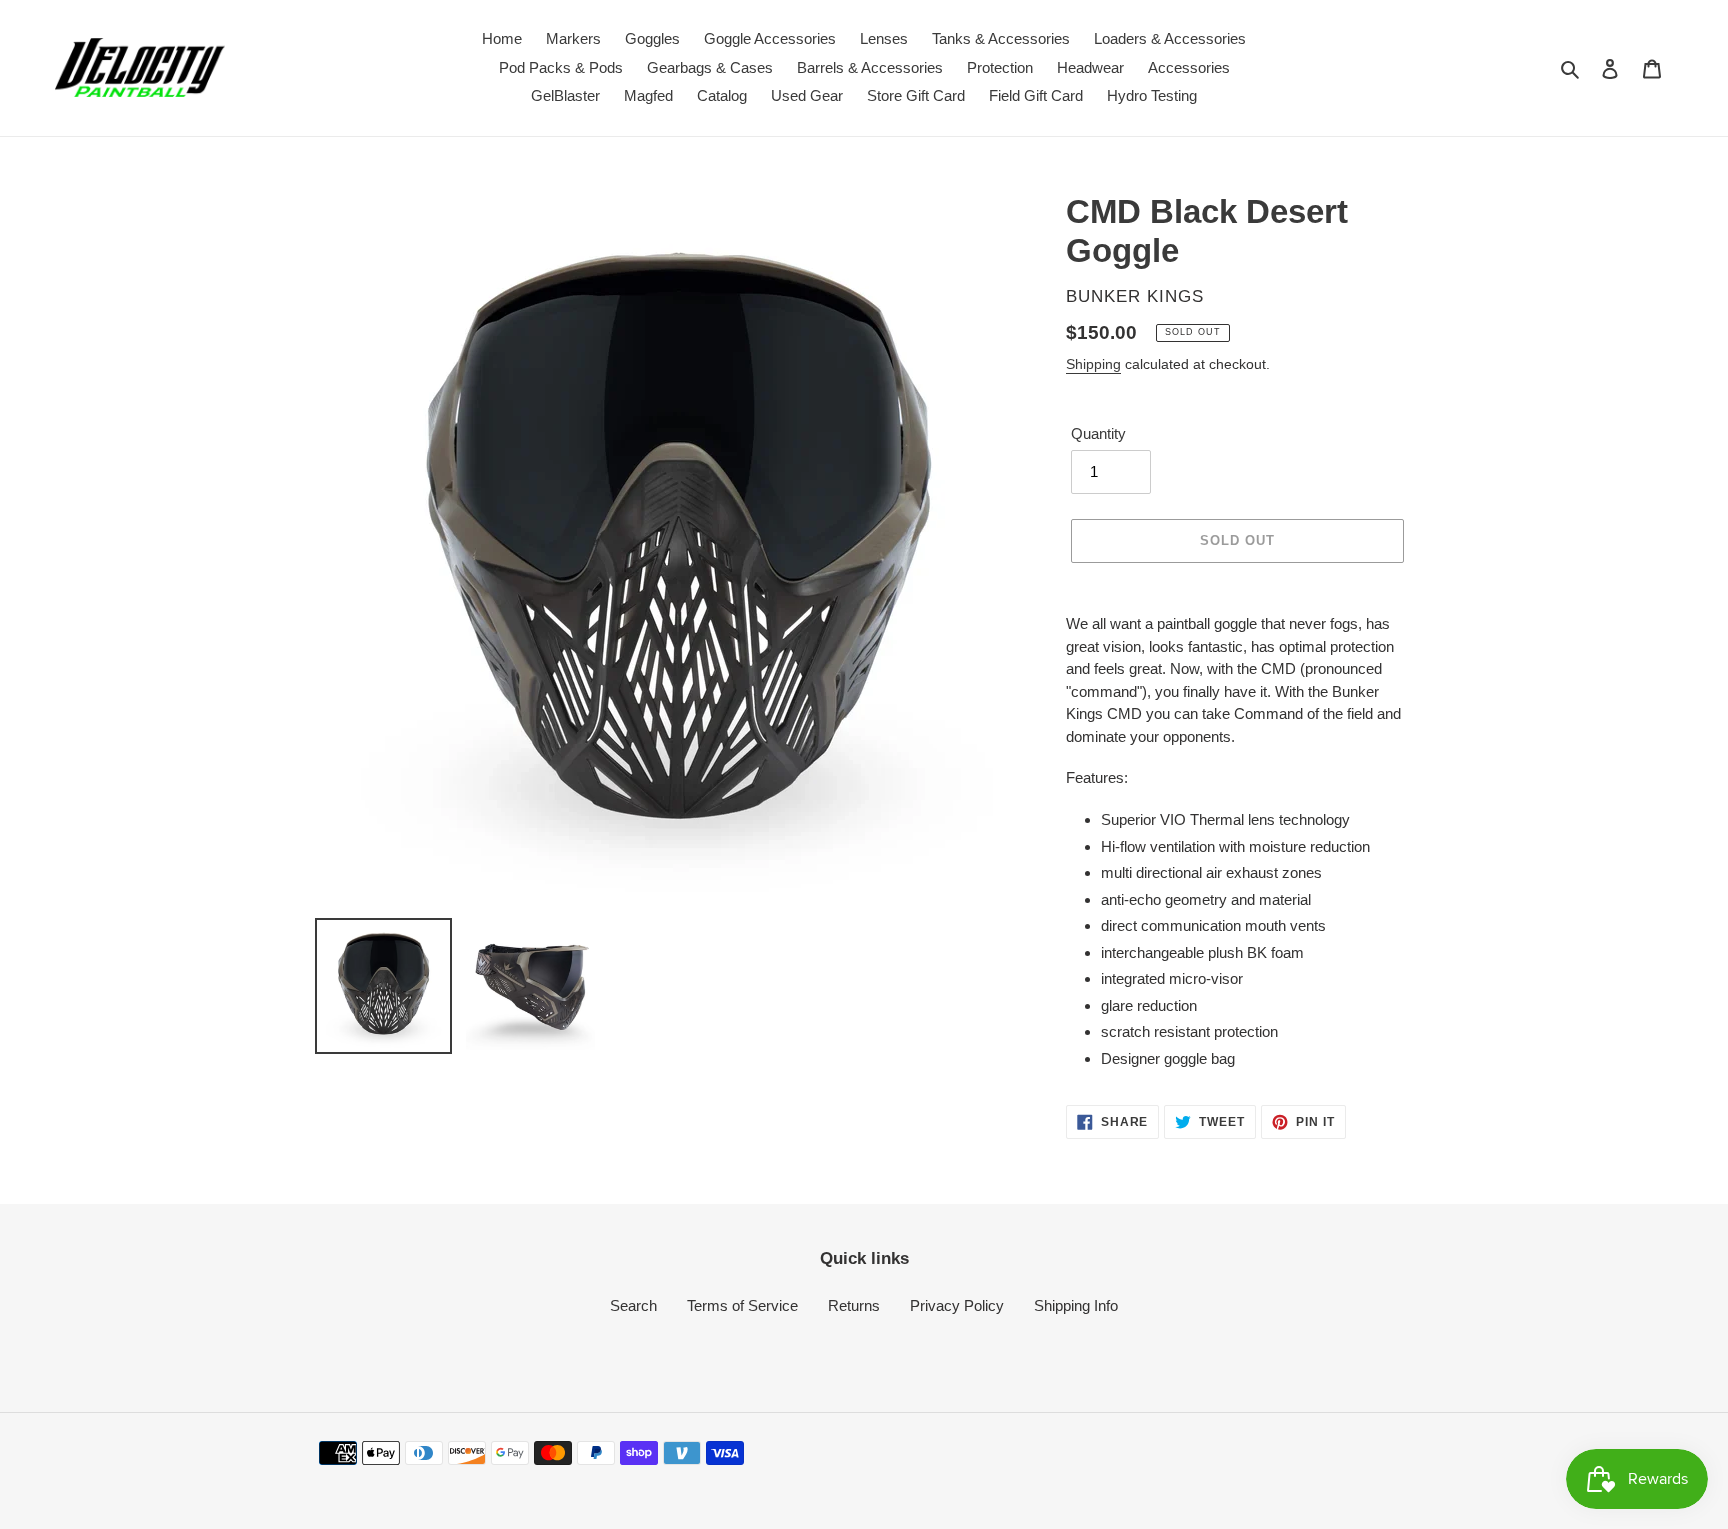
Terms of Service (742, 1305)
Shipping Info (1076, 1305)
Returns (854, 1305)
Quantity (1098, 433)
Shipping (1093, 364)
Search (633, 1305)
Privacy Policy (957, 1305)
